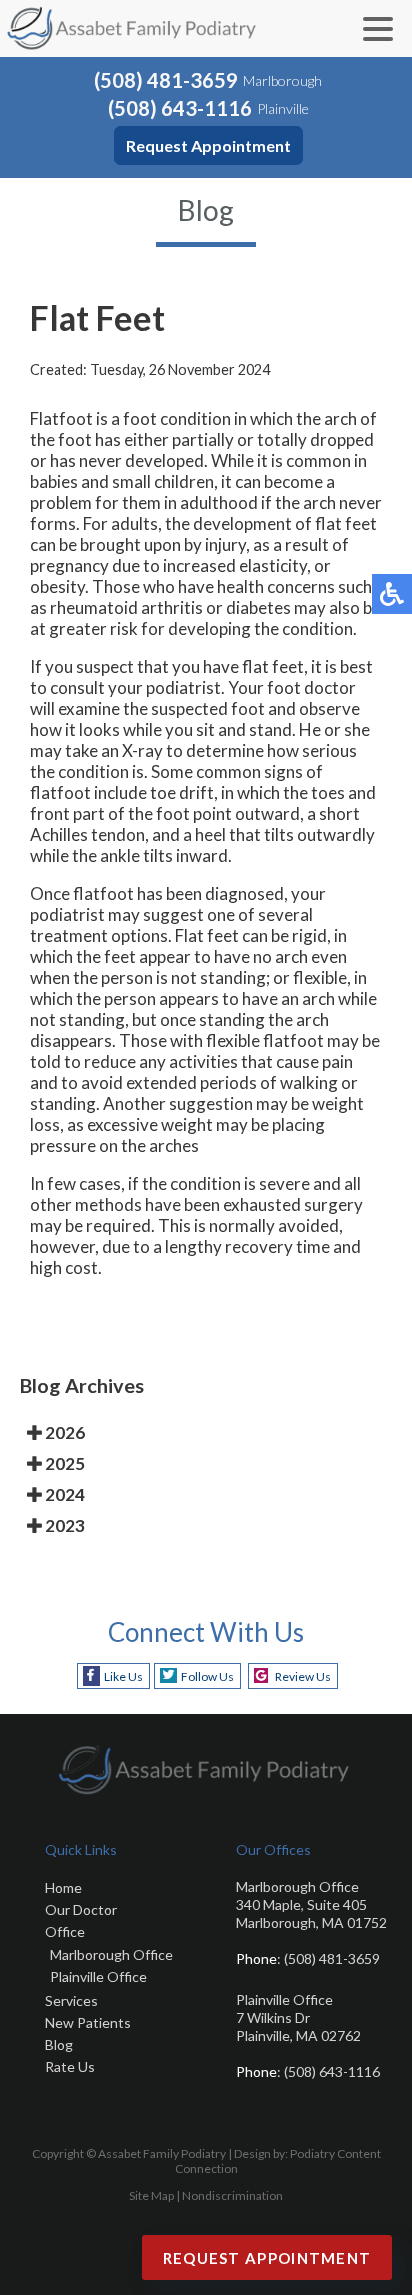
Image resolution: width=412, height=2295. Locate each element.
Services (71, 2000)
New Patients (88, 2022)
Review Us (303, 1676)
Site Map (151, 2195)
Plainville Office (98, 1976)
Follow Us (207, 1676)
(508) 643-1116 (180, 108)
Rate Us (70, 2066)
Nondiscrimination (232, 2195)
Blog (59, 2044)
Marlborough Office (111, 1954)
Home (63, 1887)
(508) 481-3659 (166, 80)
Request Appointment (208, 145)
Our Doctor (81, 1909)
